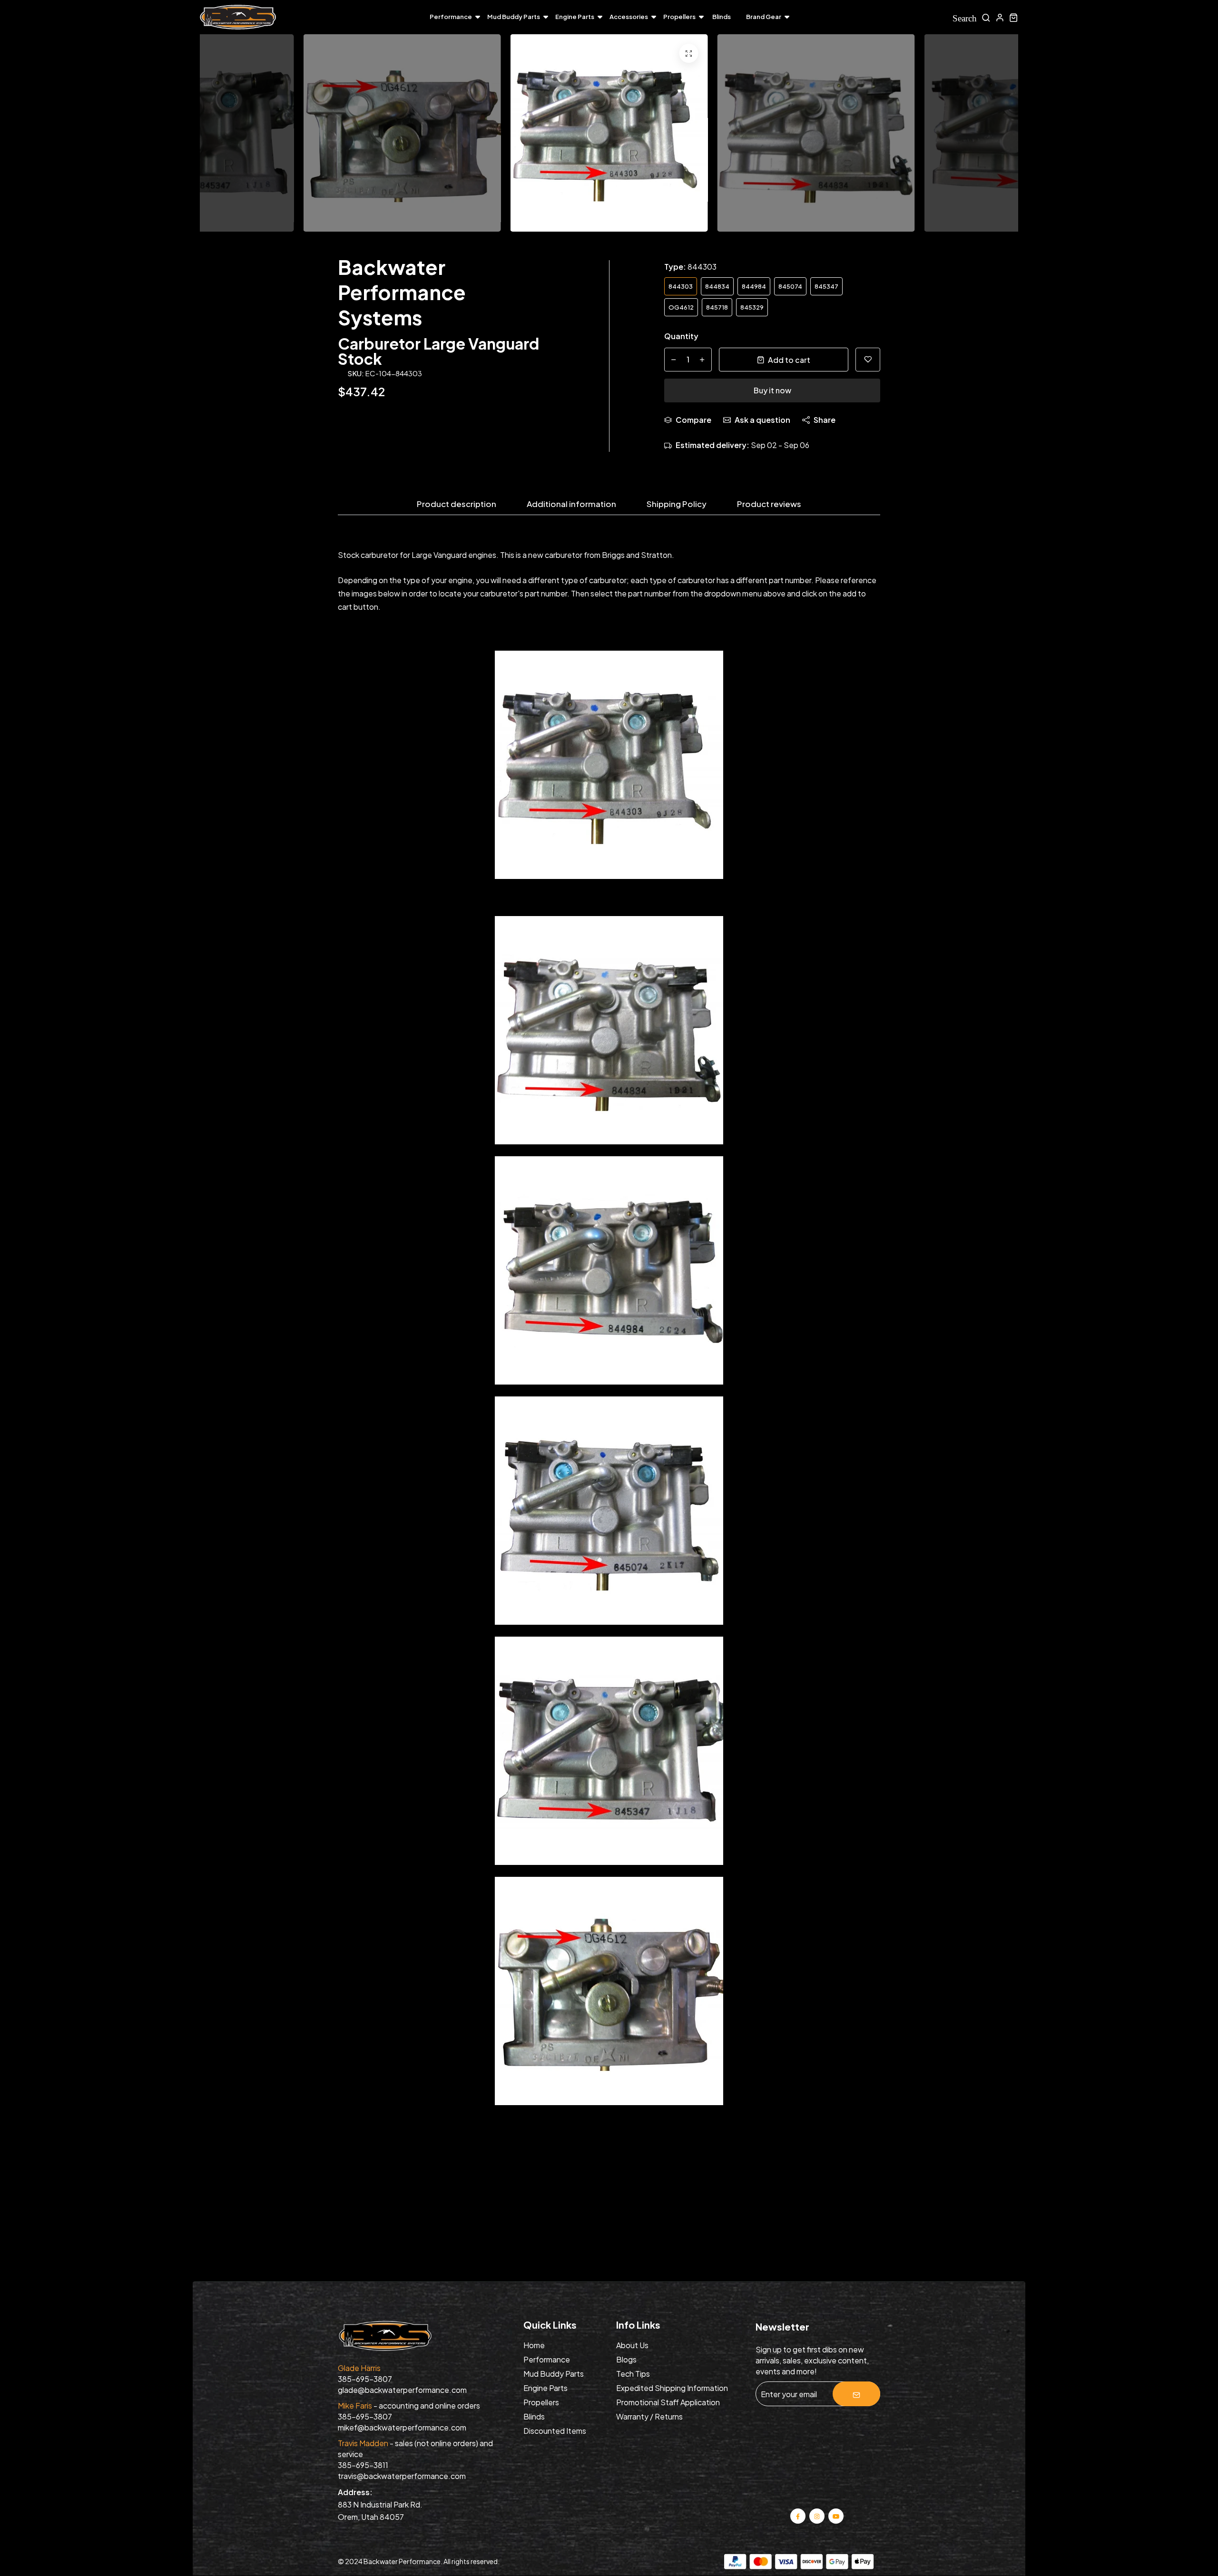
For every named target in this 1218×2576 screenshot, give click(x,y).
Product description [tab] (457, 504)
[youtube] (836, 2515)
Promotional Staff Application (668, 2402)
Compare (693, 420)
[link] (689, 53)
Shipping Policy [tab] (677, 504)
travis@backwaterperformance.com (402, 2476)
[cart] (1014, 17)
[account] (1000, 17)
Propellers (679, 17)
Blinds (722, 17)
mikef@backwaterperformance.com (402, 2427)
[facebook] (798, 2515)
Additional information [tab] (571, 504)
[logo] (238, 17)
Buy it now (772, 390)
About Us (632, 2345)
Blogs (626, 2359)
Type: (690, 267)
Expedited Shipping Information (672, 2388)
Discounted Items (555, 2431)
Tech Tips (633, 2374)
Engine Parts (575, 17)
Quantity (681, 336)
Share (825, 420)
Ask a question (762, 420)
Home (534, 2345)
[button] (994, 136)
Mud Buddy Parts (514, 17)
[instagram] (817, 2515)
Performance (451, 17)
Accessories (629, 17)
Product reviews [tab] (769, 504)
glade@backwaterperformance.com (402, 2390)
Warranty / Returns (649, 2416)
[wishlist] (868, 360)
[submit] (856, 2394)
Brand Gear (764, 17)
